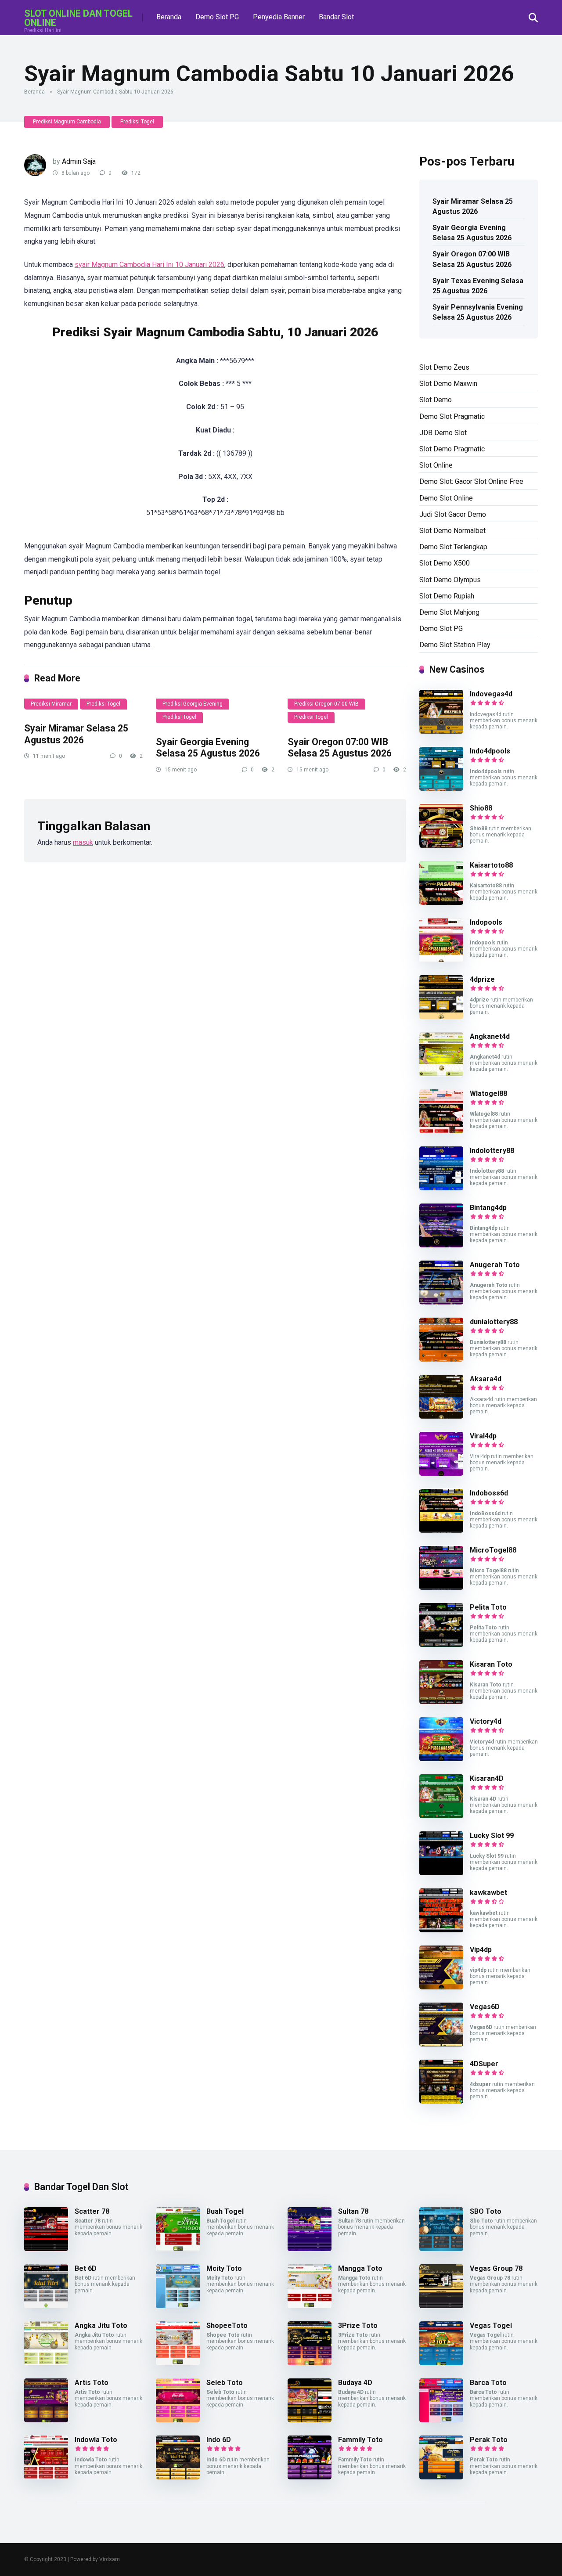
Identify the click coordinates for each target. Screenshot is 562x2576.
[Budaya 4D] (310, 2420)
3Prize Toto (358, 2326)
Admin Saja (79, 161)
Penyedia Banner (279, 17)
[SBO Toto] (441, 2249)
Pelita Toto (488, 1607)
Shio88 (481, 808)
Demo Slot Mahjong (449, 612)
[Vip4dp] (441, 1987)
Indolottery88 (492, 1151)
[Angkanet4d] (441, 1074)
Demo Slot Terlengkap (453, 547)
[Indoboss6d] (441, 1530)
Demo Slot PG (217, 17)
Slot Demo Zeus (444, 367)
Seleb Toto (225, 2383)
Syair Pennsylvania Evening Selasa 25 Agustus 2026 (478, 312)
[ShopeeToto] (178, 2363)
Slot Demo (436, 400)
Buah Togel (225, 2211)
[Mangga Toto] (310, 2306)
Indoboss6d (489, 1493)
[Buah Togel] (178, 2249)
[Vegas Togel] (441, 2363)
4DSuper (484, 2064)
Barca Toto (488, 2383)
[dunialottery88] (441, 1359)
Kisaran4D (487, 1778)
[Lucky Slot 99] (441, 1873)
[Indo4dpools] (441, 788)
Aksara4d (486, 1379)
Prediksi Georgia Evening (193, 704)
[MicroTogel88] (441, 1587)
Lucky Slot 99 (492, 1836)
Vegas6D (485, 2007)
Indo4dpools (490, 751)
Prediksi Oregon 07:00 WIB (326, 704)
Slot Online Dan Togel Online (78, 18)
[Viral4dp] (441, 1473)
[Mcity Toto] (178, 2306)
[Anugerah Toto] (441, 1302)
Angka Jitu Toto (101, 2326)
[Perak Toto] (441, 2477)
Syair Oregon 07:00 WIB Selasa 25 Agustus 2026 (340, 748)
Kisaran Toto (491, 1664)
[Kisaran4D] (441, 1816)
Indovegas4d (491, 694)
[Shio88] (441, 845)
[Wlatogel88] (441, 1131)
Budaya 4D (355, 2383)
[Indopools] (441, 960)
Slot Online (436, 465)
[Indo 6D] (178, 2477)
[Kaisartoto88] (441, 903)
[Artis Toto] (46, 2420)
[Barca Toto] (441, 2420)
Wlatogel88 (488, 1093)
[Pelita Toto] (441, 1645)
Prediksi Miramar (51, 704)
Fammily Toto (360, 2440)
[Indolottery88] (441, 1188)
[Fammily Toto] (310, 2477)
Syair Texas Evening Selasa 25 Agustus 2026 (478, 286)
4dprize (482, 979)
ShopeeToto (227, 2326)
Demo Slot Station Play (455, 645)
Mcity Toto (224, 2268)
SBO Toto (486, 2211)
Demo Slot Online (446, 498)
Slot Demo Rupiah (447, 596)
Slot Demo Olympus (450, 580)
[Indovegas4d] (441, 731)
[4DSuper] (441, 2101)
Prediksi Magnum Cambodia (67, 122)
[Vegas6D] (441, 2044)
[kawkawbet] (441, 1930)
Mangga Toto (360, 2268)
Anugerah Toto (495, 1265)
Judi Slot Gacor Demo (453, 514)
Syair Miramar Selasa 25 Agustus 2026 (76, 734)
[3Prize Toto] (310, 2363)
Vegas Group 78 (496, 2268)
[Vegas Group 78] (441, 2306)
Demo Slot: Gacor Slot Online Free (471, 481)
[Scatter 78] (46, 2249)
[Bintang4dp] (441, 1245)
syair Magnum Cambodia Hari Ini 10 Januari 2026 (150, 265)
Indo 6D (219, 2440)
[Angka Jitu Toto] (46, 2363)
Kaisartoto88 (491, 865)
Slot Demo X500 (445, 563)
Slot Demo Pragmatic (452, 449)
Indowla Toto (96, 2440)
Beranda (169, 17)
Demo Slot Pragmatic (452, 416)
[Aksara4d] (441, 1416)
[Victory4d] (441, 1759)
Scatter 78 (92, 2211)
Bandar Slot (336, 17)
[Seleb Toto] (178, 2420)
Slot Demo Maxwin (448, 384)
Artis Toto (92, 2383)
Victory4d (486, 1721)
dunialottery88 (494, 1322)
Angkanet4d (490, 1036)
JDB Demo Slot (443, 433)
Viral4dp (483, 1436)
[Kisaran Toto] (441, 1702)
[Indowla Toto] (46, 2477)
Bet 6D (86, 2268)
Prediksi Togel (137, 122)
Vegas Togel (491, 2326)
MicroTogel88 (493, 1550)
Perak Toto (489, 2440)
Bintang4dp (488, 1208)
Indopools (486, 922)
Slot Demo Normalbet (452, 531)
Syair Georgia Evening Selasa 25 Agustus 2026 (208, 748)
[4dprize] (441, 1017)
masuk (83, 842)
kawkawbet (488, 1893)
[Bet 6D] (46, 2306)
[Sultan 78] (310, 2249)
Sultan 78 (353, 2211)
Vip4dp (481, 1950)
